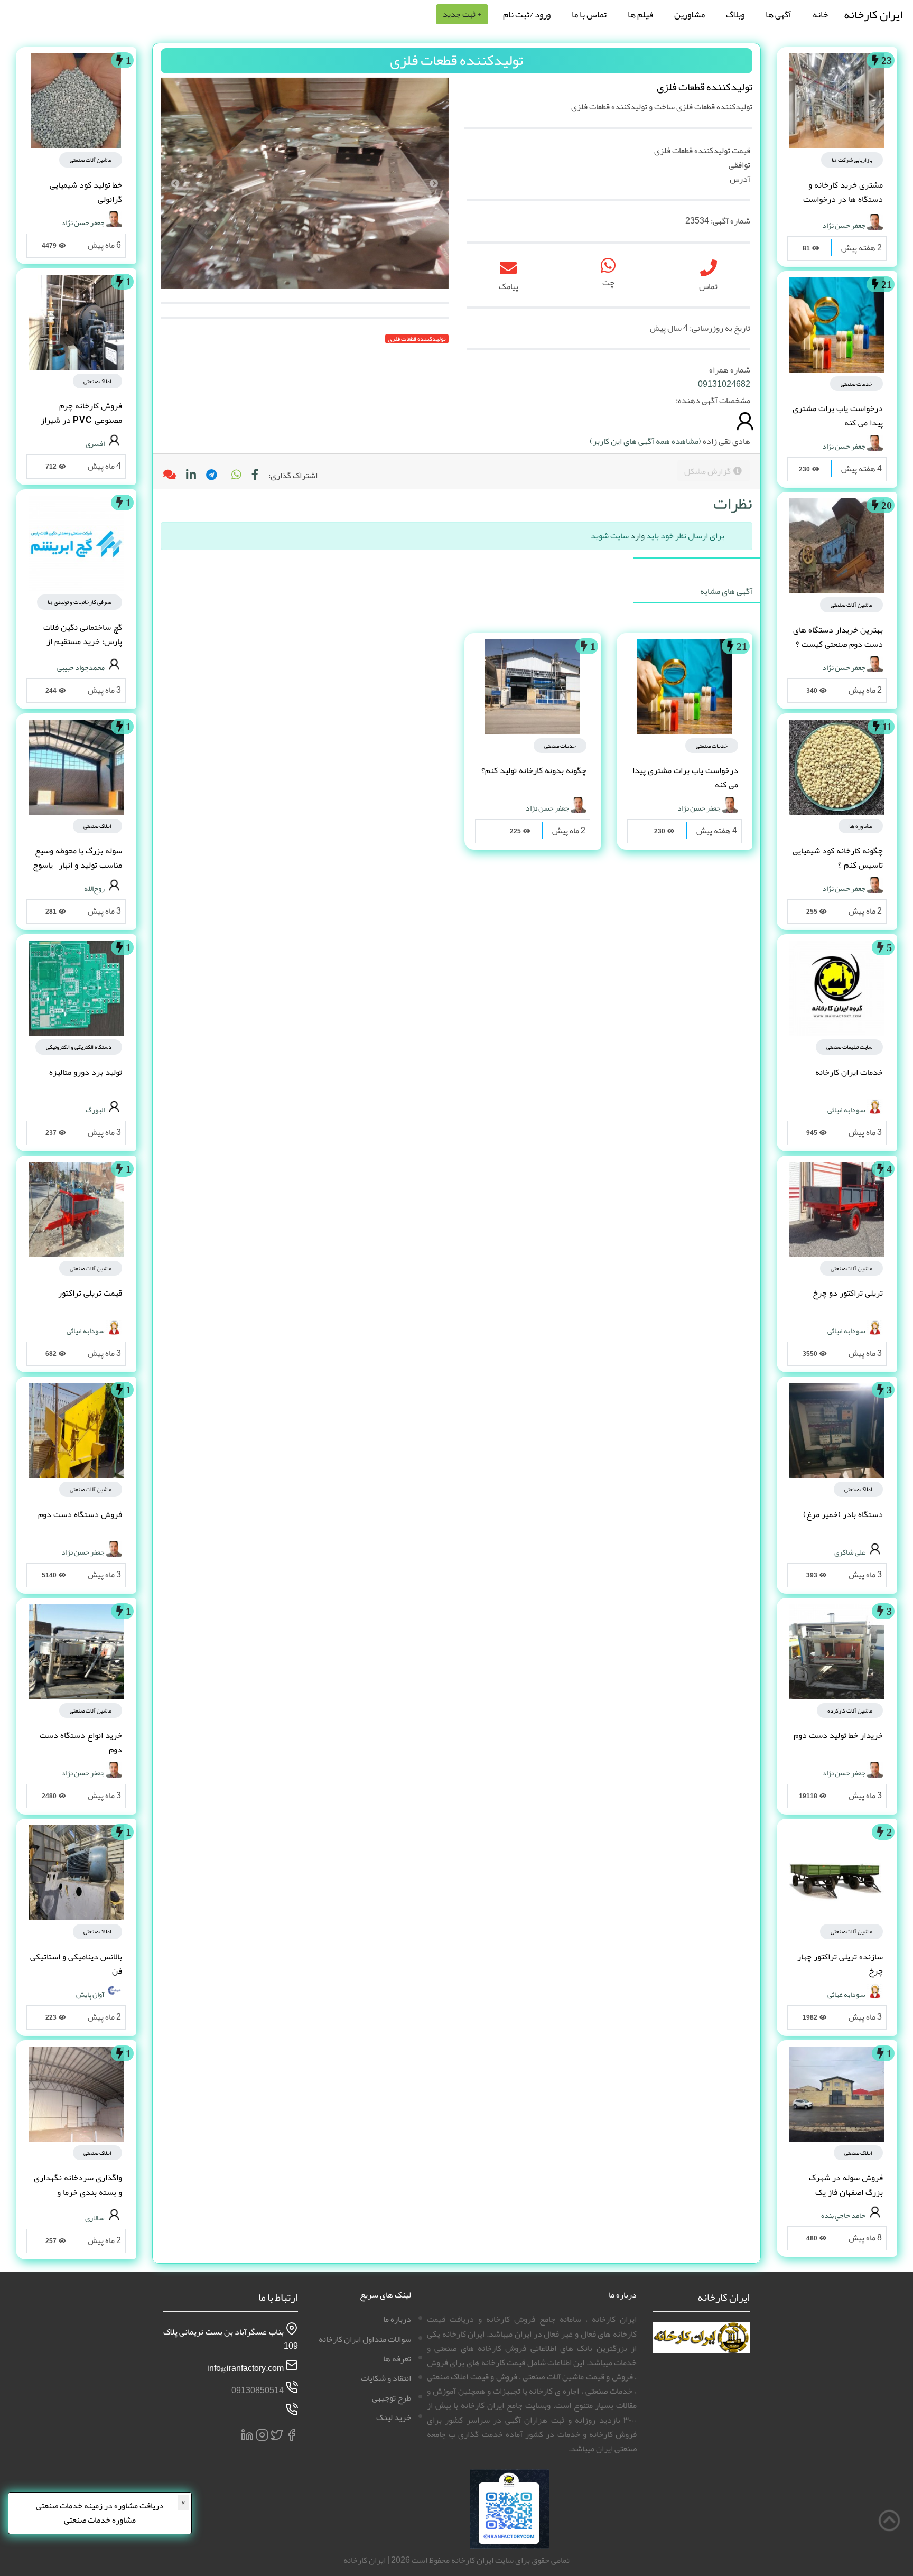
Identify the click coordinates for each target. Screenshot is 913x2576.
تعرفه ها (397, 2359)
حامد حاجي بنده (843, 2215)
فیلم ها (640, 14)
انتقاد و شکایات (386, 2378)
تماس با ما (589, 14)
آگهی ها (779, 14)
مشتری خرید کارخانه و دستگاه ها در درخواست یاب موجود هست (843, 199)
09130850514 (258, 2391)
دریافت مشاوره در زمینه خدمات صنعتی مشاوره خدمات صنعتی (100, 2513)
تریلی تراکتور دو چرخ (848, 1293)
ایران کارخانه (873, 15)
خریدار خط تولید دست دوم (838, 1735)
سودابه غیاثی (846, 1109)
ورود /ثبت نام (527, 14)
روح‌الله (94, 888)
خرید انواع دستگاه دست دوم (81, 1742)
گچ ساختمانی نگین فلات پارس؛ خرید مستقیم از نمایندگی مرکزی (83, 641)
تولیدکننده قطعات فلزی (417, 339)
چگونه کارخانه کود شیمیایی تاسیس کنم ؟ (838, 858)
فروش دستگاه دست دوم (80, 1514)
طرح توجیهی (392, 2398)
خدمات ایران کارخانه (849, 1072)
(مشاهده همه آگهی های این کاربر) (645, 441)
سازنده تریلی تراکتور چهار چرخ (840, 1964)
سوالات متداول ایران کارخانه (365, 2339)
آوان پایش (90, 1994)
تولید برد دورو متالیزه (86, 1072)
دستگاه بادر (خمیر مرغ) (843, 1514)
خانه (820, 14)
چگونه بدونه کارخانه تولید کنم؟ (534, 770)
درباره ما (397, 2319)
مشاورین (690, 14)
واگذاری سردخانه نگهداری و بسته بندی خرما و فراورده (78, 2192)
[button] (236, 476)
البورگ (95, 1109)
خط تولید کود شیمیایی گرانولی (86, 192)
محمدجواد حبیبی (81, 667)
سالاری (95, 2218)
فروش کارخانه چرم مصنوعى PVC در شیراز (81, 413)
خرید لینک (394, 2417)
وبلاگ (735, 14)
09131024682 (724, 384)
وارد (637, 536)
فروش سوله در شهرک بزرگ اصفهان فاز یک (846, 2185)
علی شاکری (850, 1551)
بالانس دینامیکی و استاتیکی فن (76, 1964)
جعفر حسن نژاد (844, 225)
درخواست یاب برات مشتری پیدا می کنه (838, 416)
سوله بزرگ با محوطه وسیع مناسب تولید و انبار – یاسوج (77, 858)
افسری (95, 443)
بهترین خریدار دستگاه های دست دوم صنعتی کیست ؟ (838, 637)
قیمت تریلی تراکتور (90, 1293)
